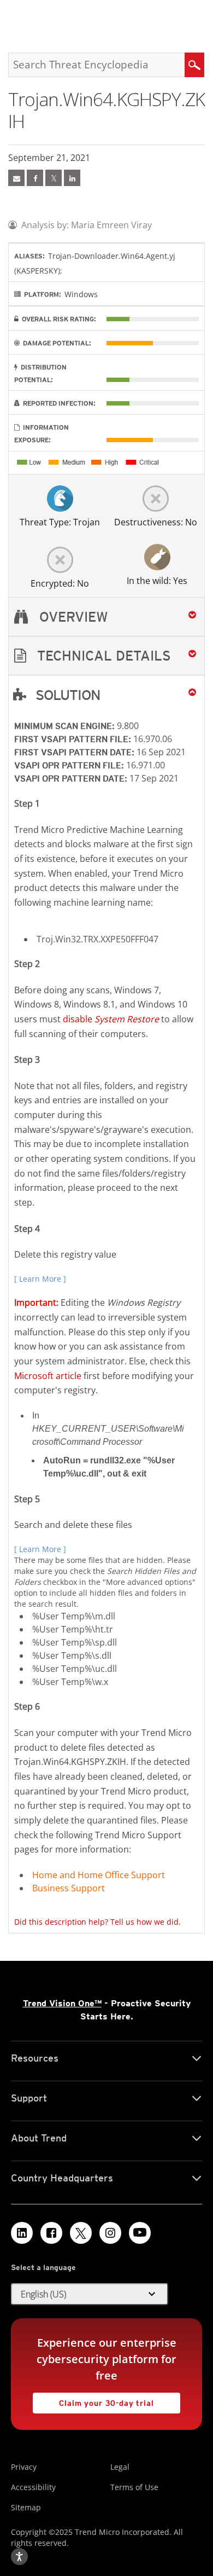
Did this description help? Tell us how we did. (97, 1922)
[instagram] (110, 2233)
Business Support (69, 1888)
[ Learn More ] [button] (40, 1279)
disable (111, 1019)
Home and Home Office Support (99, 1875)
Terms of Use (134, 2487)
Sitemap (26, 2507)
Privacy (24, 2467)
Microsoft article (48, 1376)
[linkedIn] (72, 178)
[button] (106, 656)
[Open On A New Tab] (54, 178)
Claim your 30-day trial (93, 2400)
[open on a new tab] (81, 2233)
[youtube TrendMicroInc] (140, 2233)
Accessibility (33, 2487)
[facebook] (35, 178)
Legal (120, 2467)
